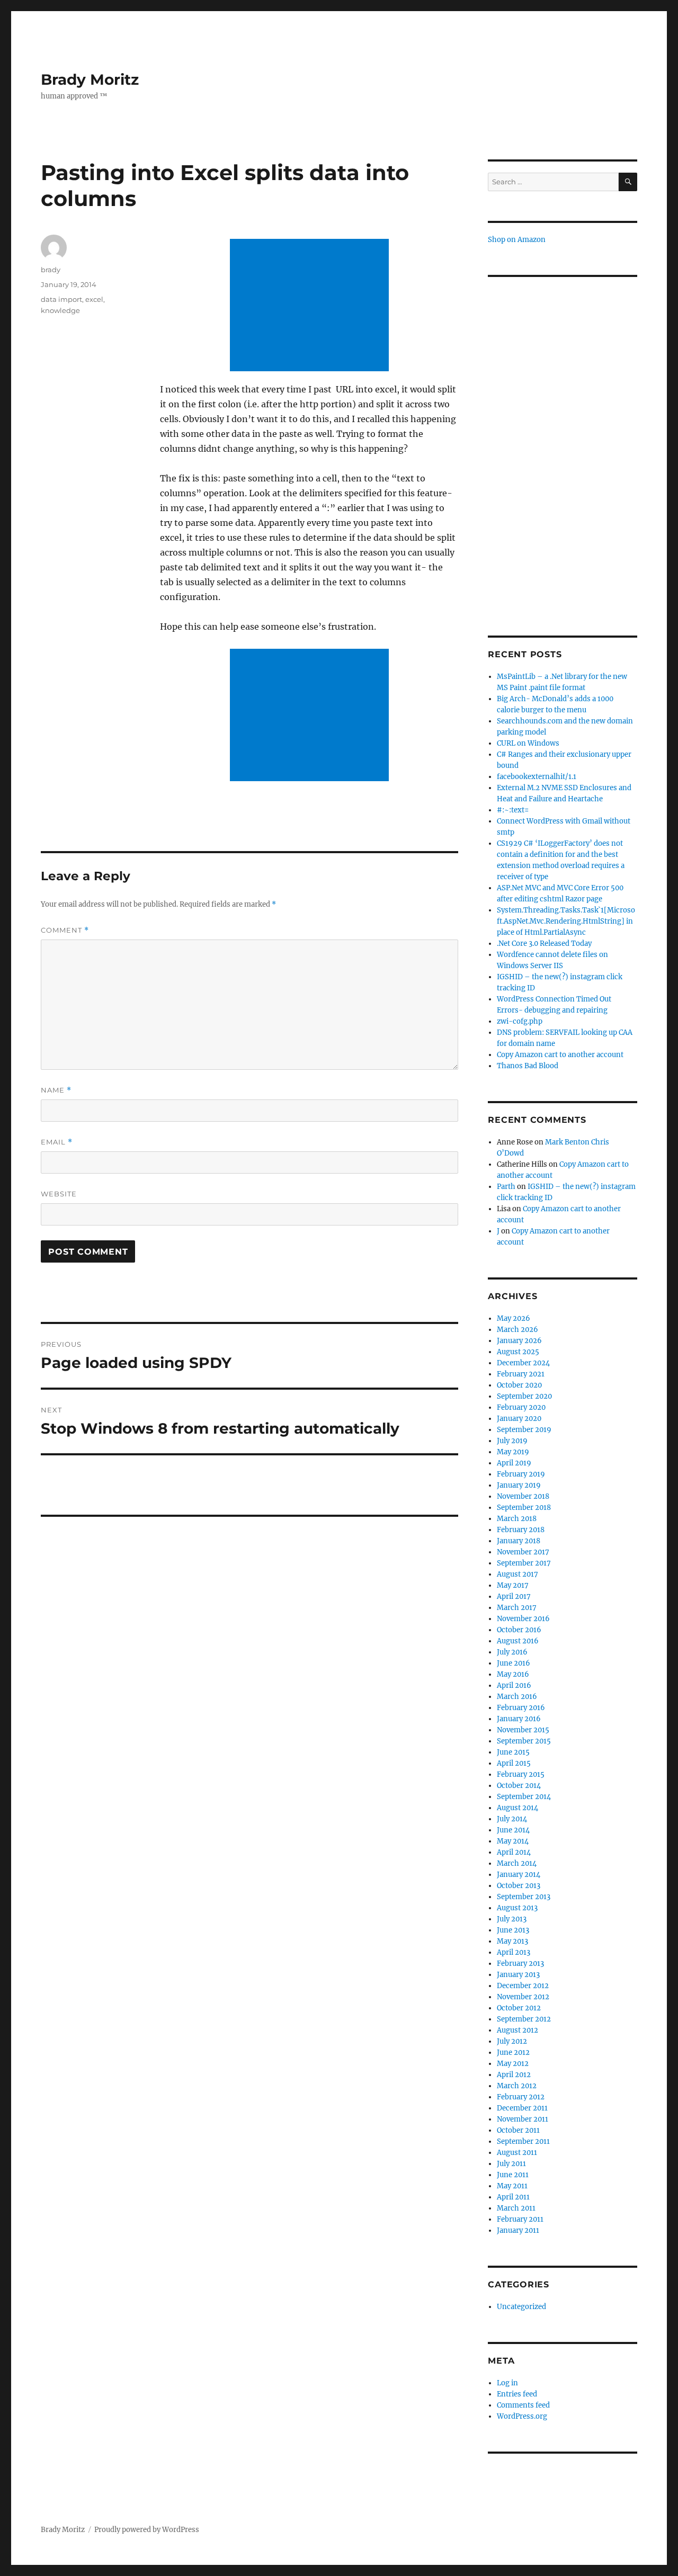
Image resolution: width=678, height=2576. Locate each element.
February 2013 (520, 1964)
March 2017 (517, 1608)
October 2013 (519, 1886)
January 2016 (519, 1719)
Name (56, 1090)
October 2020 (519, 1385)
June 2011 (513, 2175)
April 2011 (513, 2197)
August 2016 (518, 1641)
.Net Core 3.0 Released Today (544, 943)
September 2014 (524, 1797)
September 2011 (523, 2141)
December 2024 (523, 1363)
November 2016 (523, 1619)
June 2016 (514, 1663)
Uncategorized (521, 2307)
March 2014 (517, 1863)
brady (51, 270)
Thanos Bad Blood (528, 1066)
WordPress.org (522, 2416)
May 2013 (512, 1941)
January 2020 (519, 1419)
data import (61, 299)
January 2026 (519, 1341)
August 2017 (518, 1574)
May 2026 (514, 1318)
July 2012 (512, 2041)
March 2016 (517, 1697)
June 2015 (513, 1752)
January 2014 (519, 1875)
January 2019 (519, 1485)
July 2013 (512, 1919)
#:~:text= (513, 810)
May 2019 (513, 1452)
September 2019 (524, 1430)
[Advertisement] (311, 306)
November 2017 (523, 1552)
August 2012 (518, 2030)
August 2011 (517, 2153)
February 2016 (521, 1708)
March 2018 (517, 1519)
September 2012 (524, 2019)
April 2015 (514, 1763)
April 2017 (514, 1596)
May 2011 (512, 2186)
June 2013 (513, 1930)
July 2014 (512, 1819)
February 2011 (520, 2219)
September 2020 (524, 1396)
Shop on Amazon (517, 240)
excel (94, 299)
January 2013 (518, 1975)
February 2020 (521, 1407)
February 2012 (521, 2097)
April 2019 (514, 1463)
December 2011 (522, 2108)
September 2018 (524, 1508)
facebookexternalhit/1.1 (537, 777)
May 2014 (513, 1841)
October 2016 (519, 1630)
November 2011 (523, 2119)
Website (59, 1194)
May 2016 (513, 1674)
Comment (65, 930)
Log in (507, 2383)
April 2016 (514, 1685)
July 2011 (511, 2164)
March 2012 (517, 2086)
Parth (506, 1187)
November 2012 (523, 1997)
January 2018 (519, 1541)
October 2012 (519, 2008)
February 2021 (521, 1374)
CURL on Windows (528, 743)
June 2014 (513, 1830)
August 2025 (518, 1352)
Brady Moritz (90, 79)
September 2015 (524, 1741)
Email (57, 1142)
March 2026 (518, 1330)
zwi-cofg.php (520, 1021)
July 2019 (512, 1441)
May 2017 (513, 1585)
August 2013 (517, 1908)
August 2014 (518, 1808)
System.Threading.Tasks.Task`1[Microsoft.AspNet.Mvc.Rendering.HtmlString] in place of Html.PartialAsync (566, 921)
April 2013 (514, 1952)
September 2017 (524, 1563)
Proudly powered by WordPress (147, 2530)
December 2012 (523, 1986)
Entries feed (517, 2394)
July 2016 (512, 1652)
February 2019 (521, 1474)
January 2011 (518, 2230)
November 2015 (523, 1730)
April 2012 (514, 2075)
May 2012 (513, 2064)
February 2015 (521, 1774)
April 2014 (514, 1852)
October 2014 (519, 1786)
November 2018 (523, 1496)
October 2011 (518, 2130)
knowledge (60, 310)
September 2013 (524, 1897)
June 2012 (513, 2052)
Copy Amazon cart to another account (560, 1055)
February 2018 (521, 1530)
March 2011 (516, 2208)
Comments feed (523, 2405)
